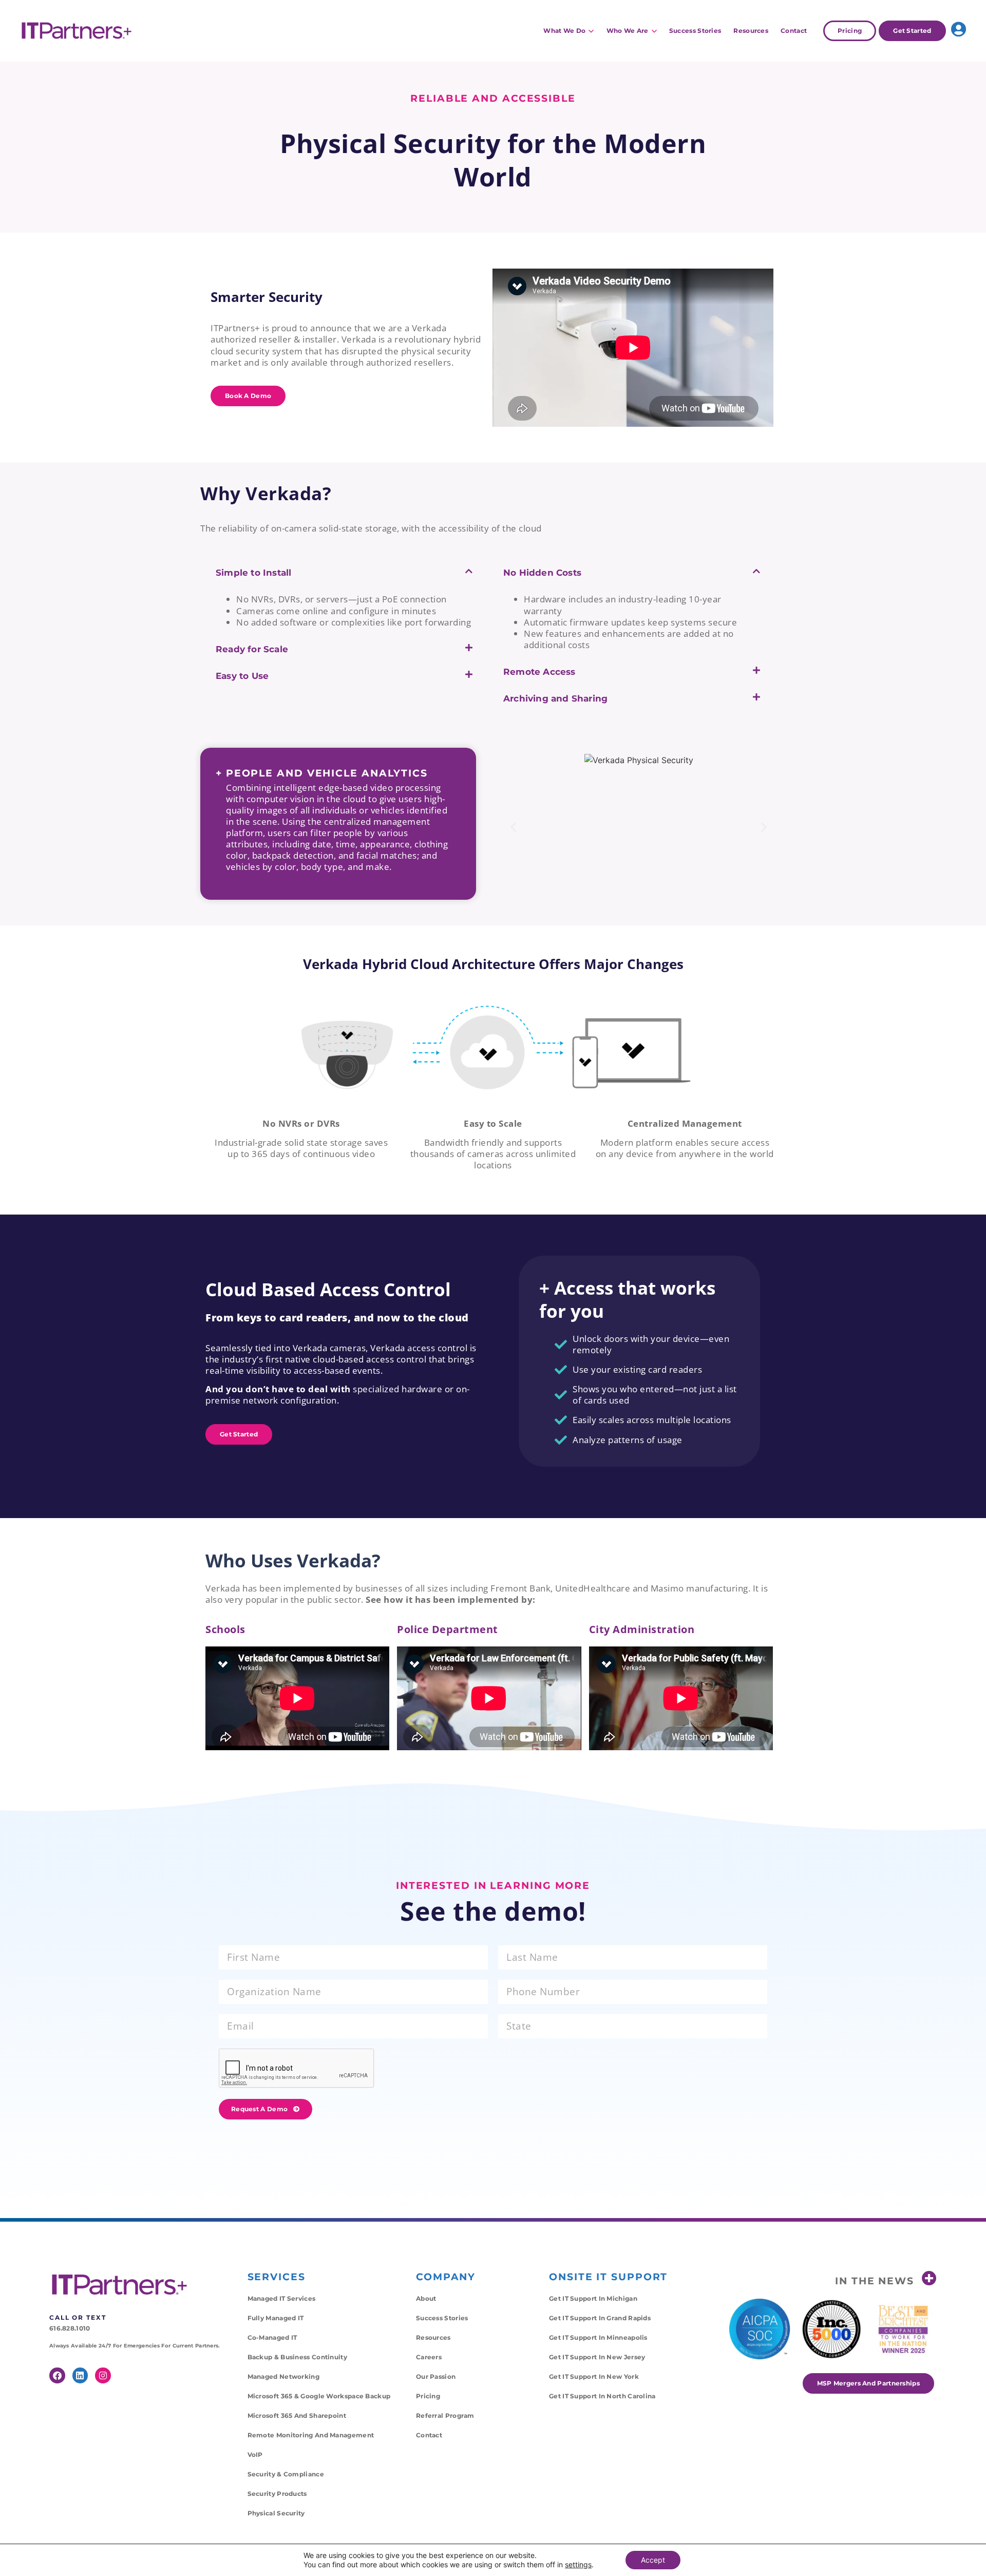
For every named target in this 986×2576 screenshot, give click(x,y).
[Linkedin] (80, 2375)
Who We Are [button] (628, 31)
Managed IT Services (282, 2298)
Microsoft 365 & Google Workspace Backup (319, 2396)
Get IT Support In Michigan (593, 2298)
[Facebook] (57, 2375)
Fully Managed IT (276, 2318)
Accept (653, 2560)
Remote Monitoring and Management (311, 2435)
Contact (794, 31)
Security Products (277, 2494)
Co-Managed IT (272, 2337)
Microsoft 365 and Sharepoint (297, 2416)
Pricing (428, 2396)
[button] (344, 580)
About (426, 2298)
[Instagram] (103, 2375)
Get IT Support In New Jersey (597, 2357)
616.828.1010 (70, 2328)
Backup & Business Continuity (297, 2357)
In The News (875, 2281)
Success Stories (695, 31)
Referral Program (445, 2416)
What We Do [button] (564, 31)
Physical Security (276, 2513)
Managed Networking (283, 2376)
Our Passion (436, 2376)
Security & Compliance (286, 2474)
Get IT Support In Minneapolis (598, 2337)
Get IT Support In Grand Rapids (600, 2318)
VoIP (255, 2455)
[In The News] (929, 2278)
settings (578, 2564)
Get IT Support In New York (594, 2376)
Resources (751, 31)
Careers (429, 2357)
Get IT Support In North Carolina (602, 2396)
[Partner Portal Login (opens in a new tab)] (959, 29)
